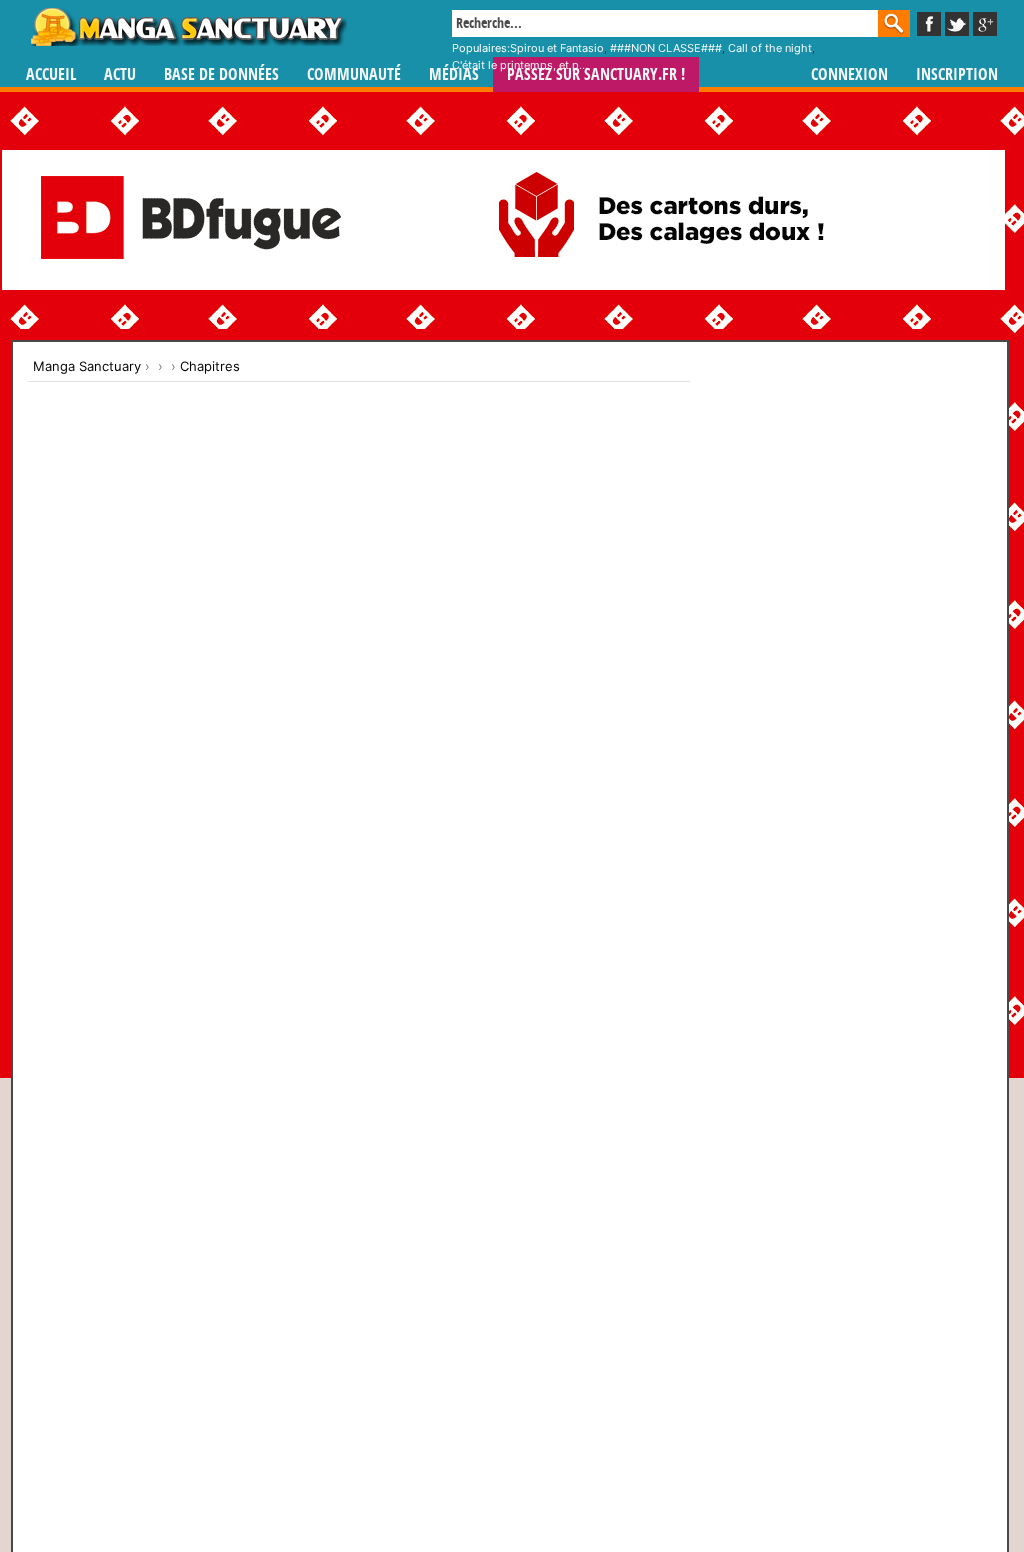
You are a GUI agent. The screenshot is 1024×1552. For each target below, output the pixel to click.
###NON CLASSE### (666, 48)
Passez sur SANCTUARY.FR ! (596, 74)
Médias (454, 74)
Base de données (221, 74)
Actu (120, 74)
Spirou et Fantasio (557, 48)
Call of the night (770, 48)
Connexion (849, 74)
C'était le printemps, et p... (520, 65)
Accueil (51, 74)
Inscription (957, 74)
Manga (187, 27)
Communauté (354, 74)
